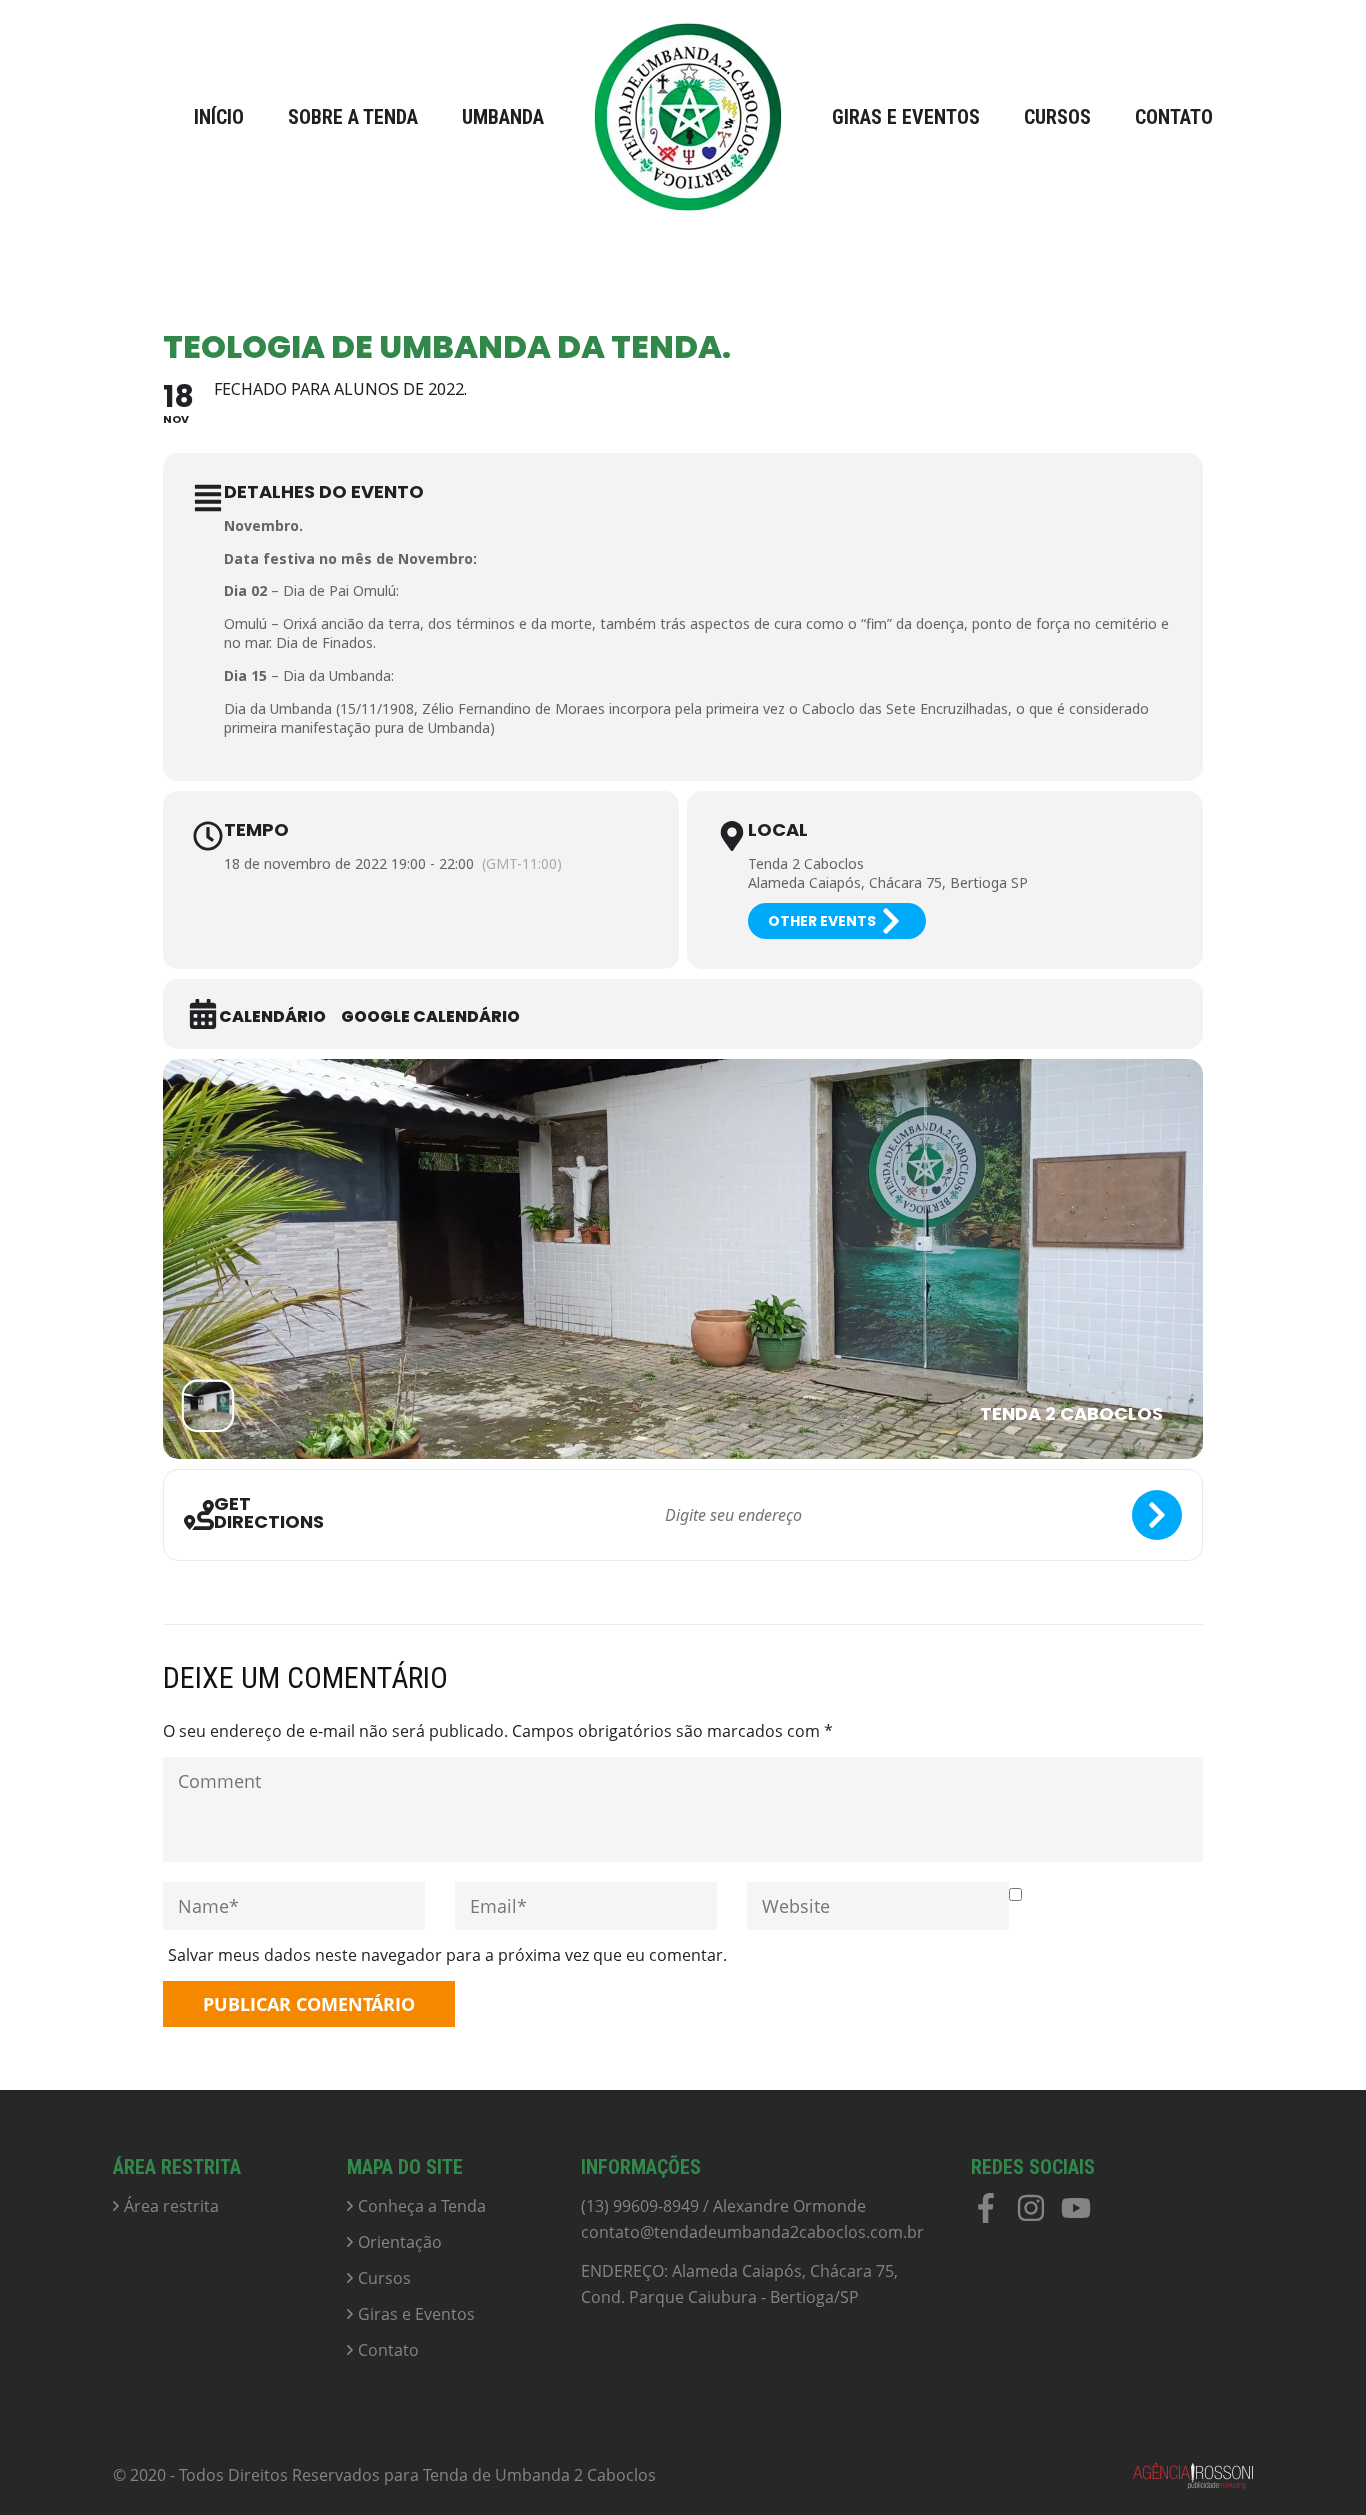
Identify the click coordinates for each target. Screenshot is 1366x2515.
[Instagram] (1031, 2215)
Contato (1174, 117)
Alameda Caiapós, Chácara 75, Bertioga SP (888, 882)
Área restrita (171, 2206)
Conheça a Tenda (422, 2206)
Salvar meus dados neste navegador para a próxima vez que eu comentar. (447, 1955)
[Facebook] (986, 2215)
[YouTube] (1076, 2215)
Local (778, 830)
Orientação (400, 2242)
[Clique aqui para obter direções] (1157, 1515)
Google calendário (430, 1017)
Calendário (272, 1017)
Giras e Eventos (906, 117)
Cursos (1057, 117)
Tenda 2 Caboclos (806, 863)
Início (219, 117)
